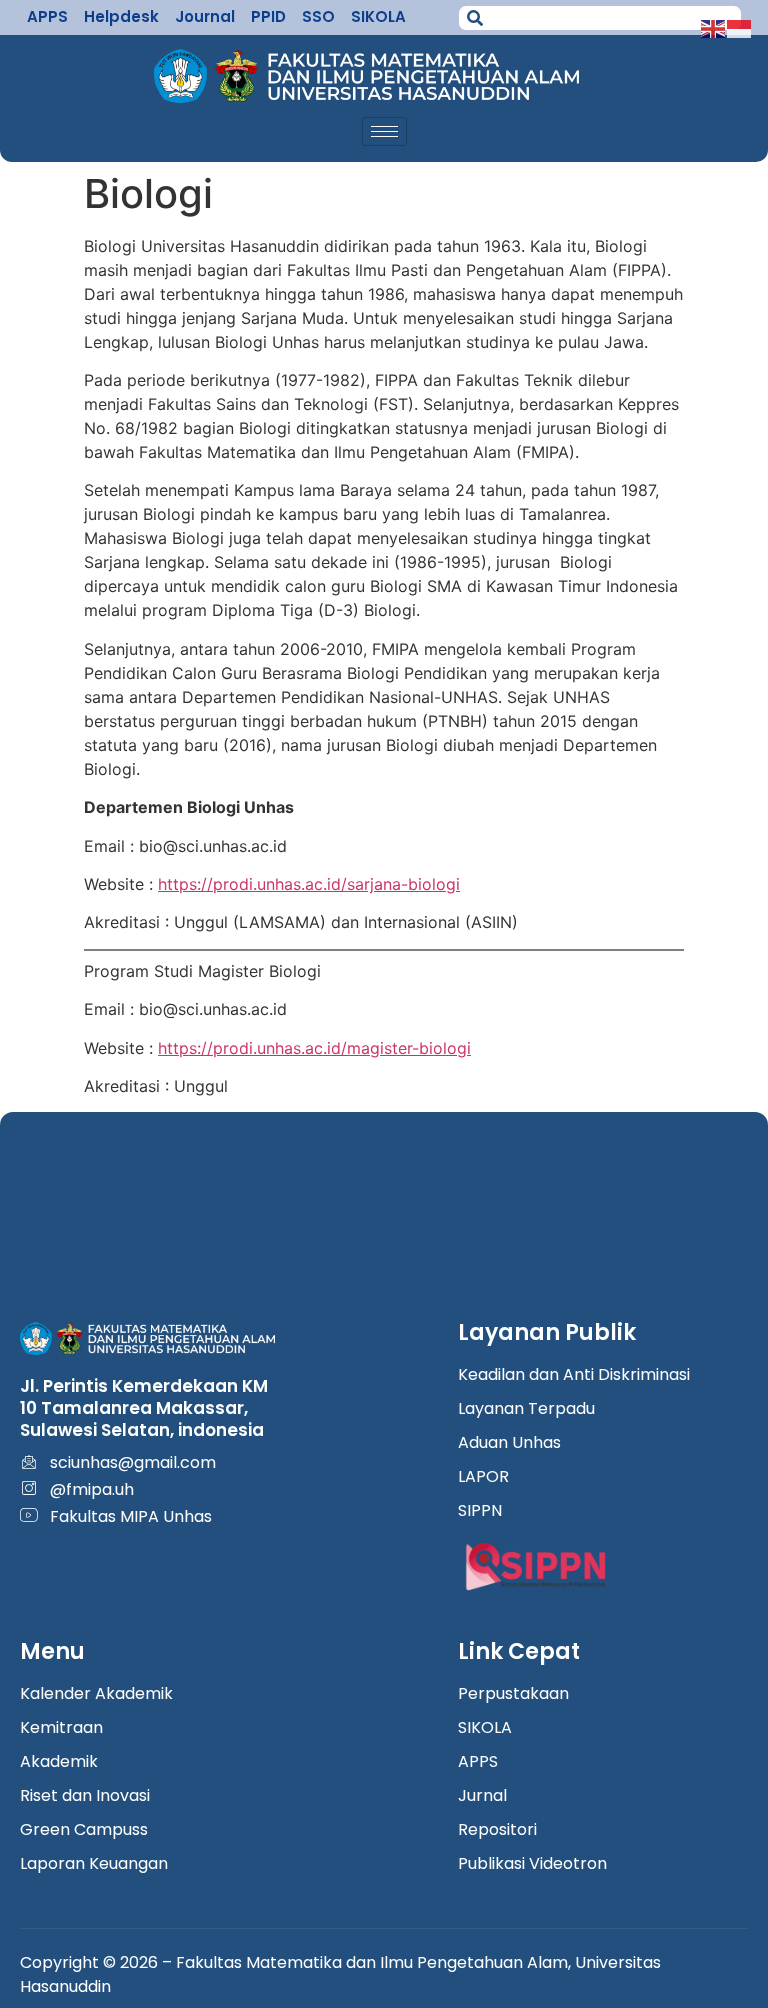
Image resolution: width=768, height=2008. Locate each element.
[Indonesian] (740, 27)
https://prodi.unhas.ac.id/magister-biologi (314, 1048)
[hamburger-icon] (384, 131)
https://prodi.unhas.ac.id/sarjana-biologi (309, 884)
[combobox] (600, 18)
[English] (714, 27)
